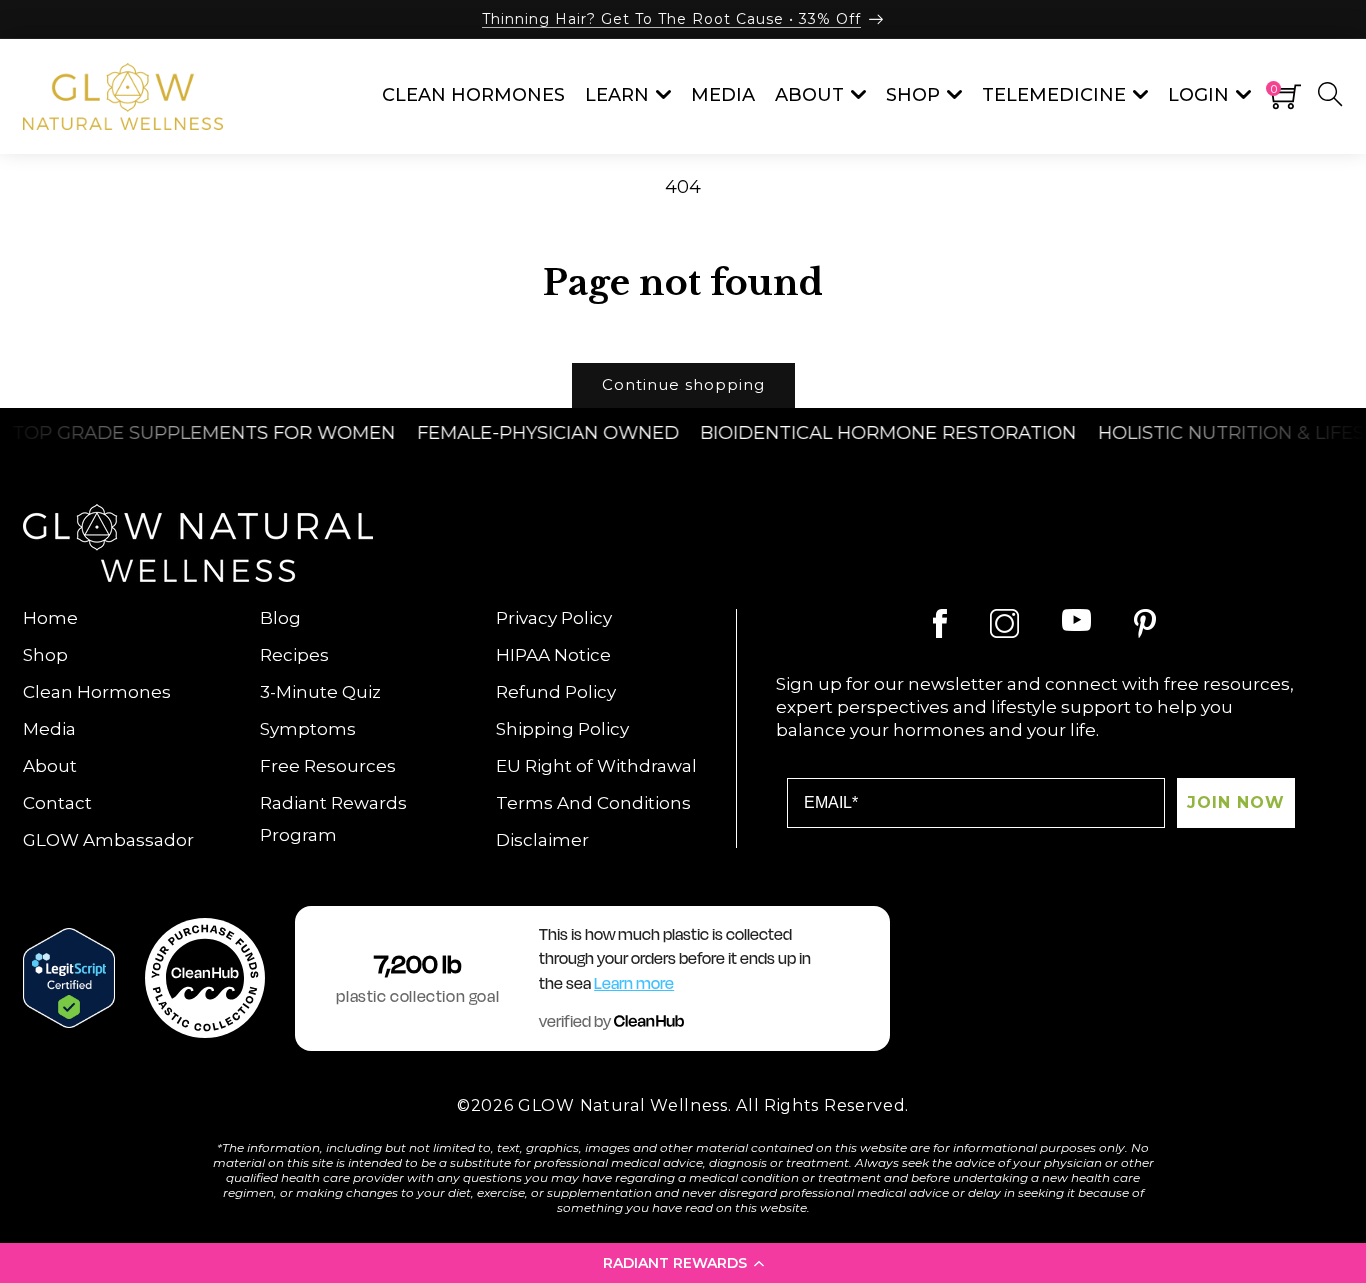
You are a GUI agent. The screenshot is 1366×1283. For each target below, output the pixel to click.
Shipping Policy (562, 729)
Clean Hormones (97, 692)
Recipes (294, 655)
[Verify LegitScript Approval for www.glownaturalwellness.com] (69, 978)
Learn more (634, 984)
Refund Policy (556, 692)
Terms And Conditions (593, 803)
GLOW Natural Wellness (623, 1105)
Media (49, 729)
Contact (57, 803)
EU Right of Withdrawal (596, 766)
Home (50, 618)
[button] (683, 1263)
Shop (45, 655)
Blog (280, 618)
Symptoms (308, 729)
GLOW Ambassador (108, 840)
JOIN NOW (1236, 802)
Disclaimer (542, 840)
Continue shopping (683, 384)
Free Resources (328, 766)
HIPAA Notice (553, 655)
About (50, 766)
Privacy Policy (554, 618)
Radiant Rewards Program (333, 819)
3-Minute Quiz (320, 692)
